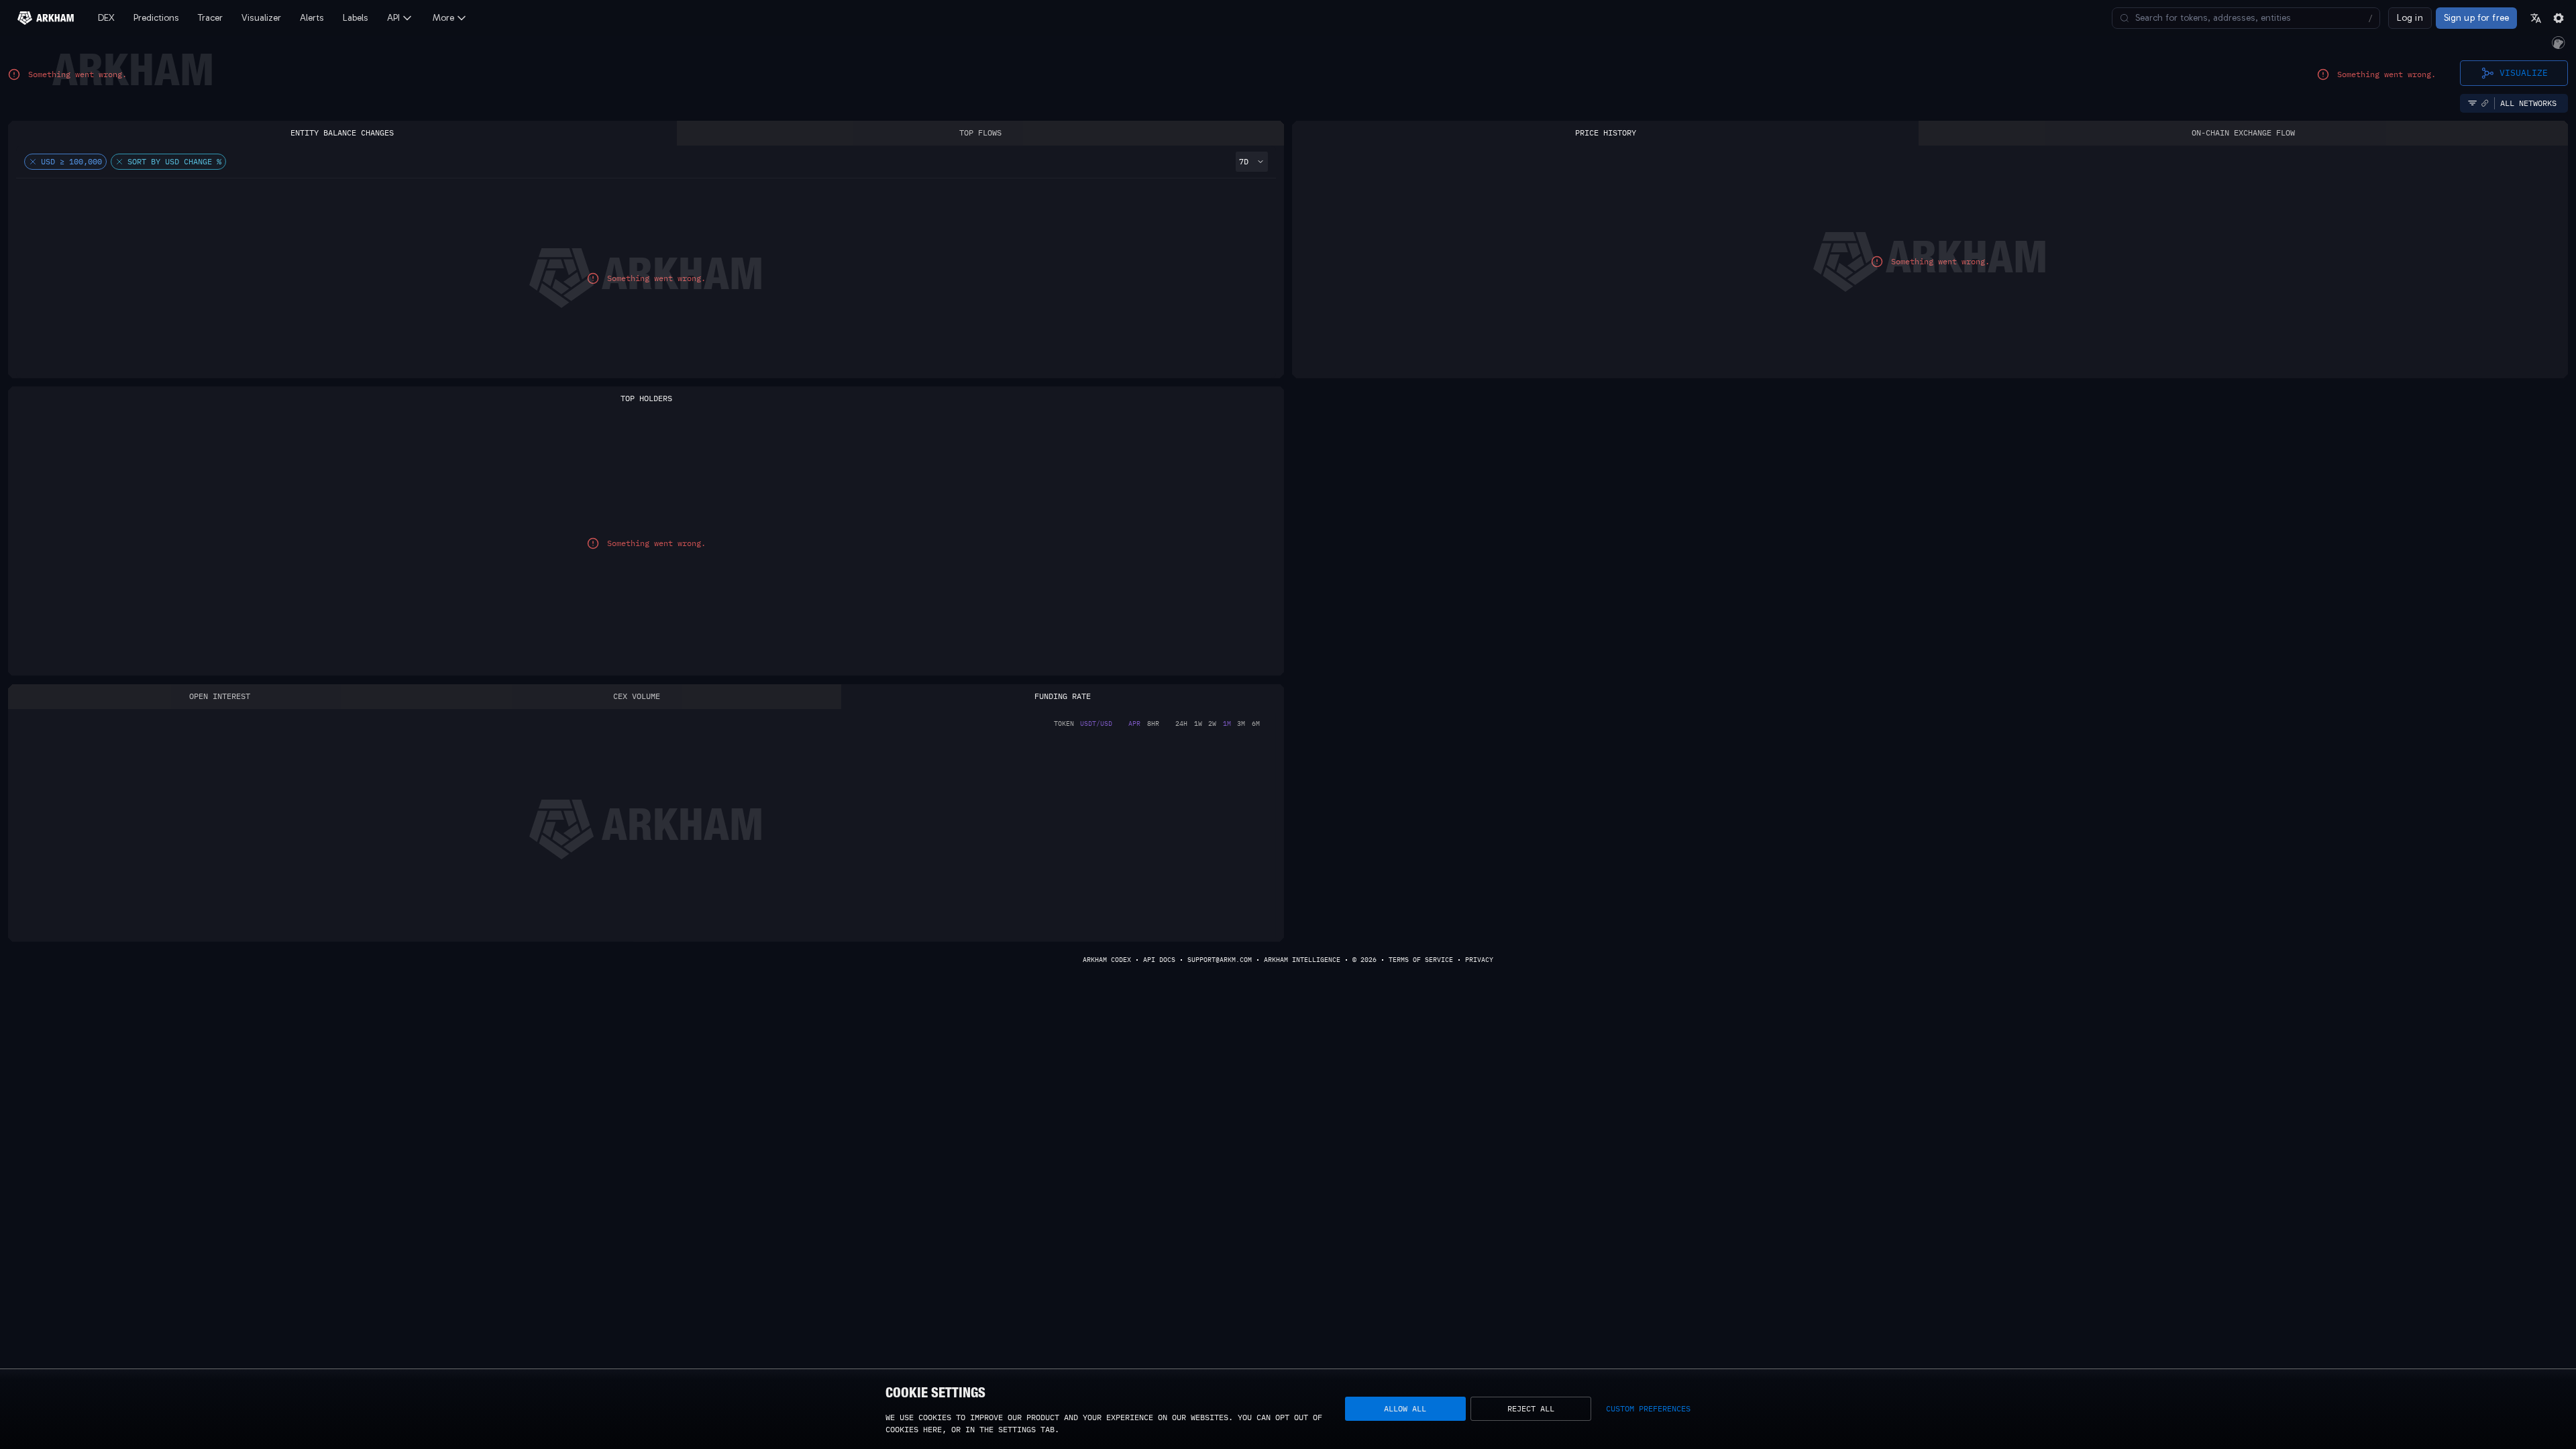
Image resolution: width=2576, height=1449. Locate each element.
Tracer (210, 18)
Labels (356, 18)
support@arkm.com (1220, 960)
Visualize (2524, 72)
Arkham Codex (1107, 960)
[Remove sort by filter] (119, 162)
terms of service (1421, 960)
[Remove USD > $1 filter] (33, 162)
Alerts (312, 18)
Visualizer (261, 18)
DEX (106, 18)
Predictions (156, 18)
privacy (1479, 960)
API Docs (1159, 960)
